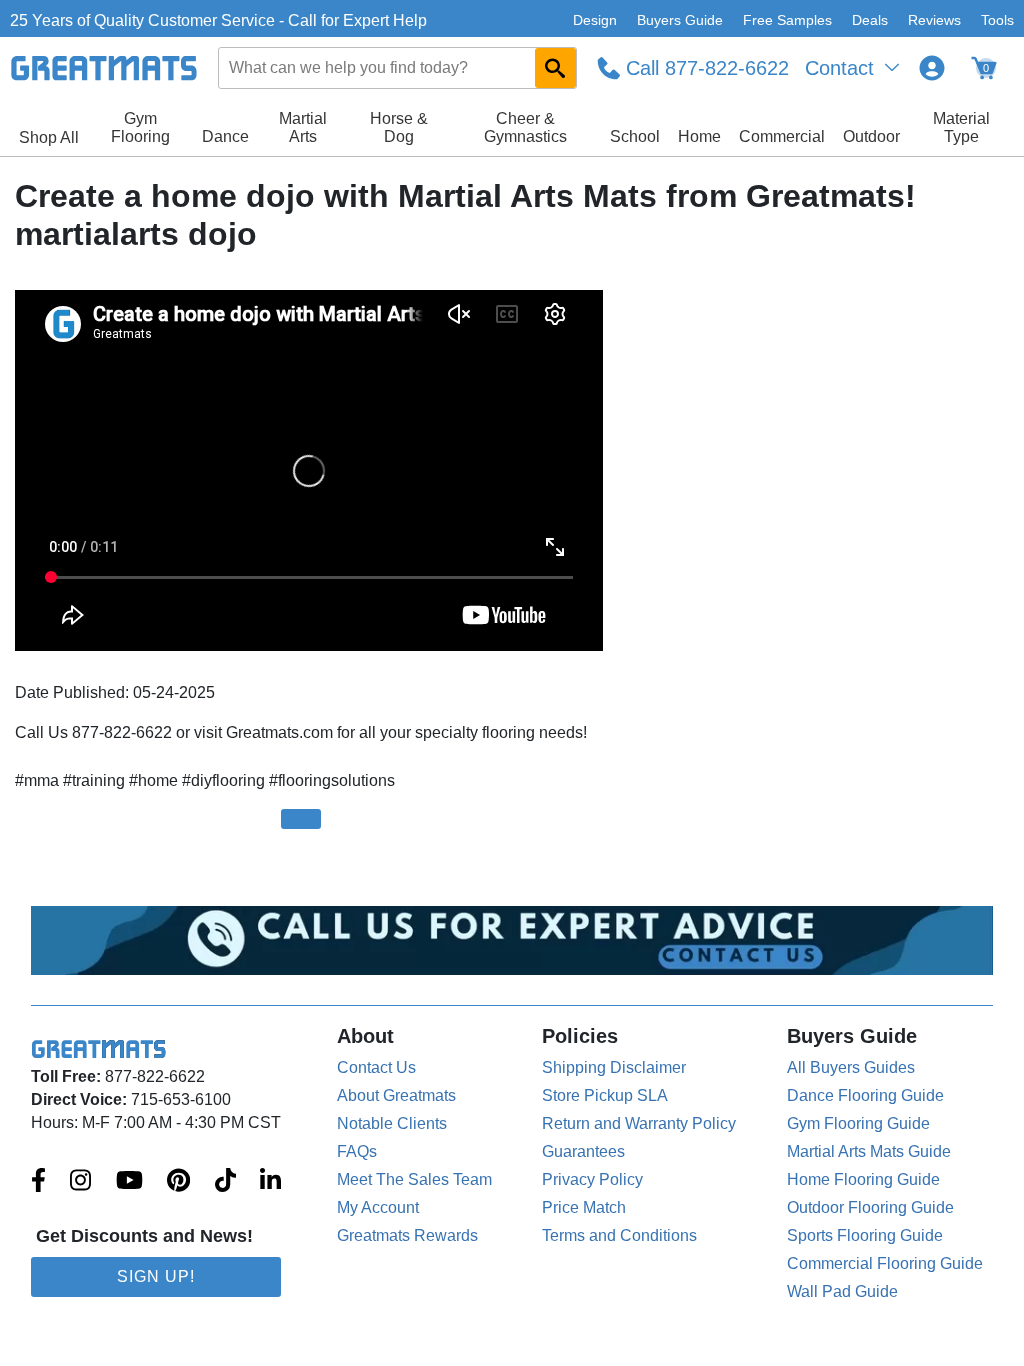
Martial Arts (303, 127)
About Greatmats (396, 1095)
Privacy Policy (592, 1179)
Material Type (961, 127)
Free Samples (787, 20)
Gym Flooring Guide (858, 1123)
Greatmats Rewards (407, 1235)
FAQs (357, 1151)
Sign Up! (156, 1276)
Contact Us (376, 1067)
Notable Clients (392, 1123)
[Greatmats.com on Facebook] (38, 1182)
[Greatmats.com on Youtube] (129, 1182)
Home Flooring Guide (863, 1179)
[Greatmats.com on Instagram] (80, 1182)
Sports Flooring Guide (865, 1235)
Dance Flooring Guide (865, 1095)
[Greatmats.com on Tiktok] (225, 1182)
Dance (225, 136)
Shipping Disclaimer (614, 1067)
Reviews (934, 20)
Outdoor (871, 136)
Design (595, 20)
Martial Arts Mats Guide (869, 1151)
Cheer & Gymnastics (525, 127)
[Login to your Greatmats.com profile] (932, 68)
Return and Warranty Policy (639, 1123)
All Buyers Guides (851, 1067)
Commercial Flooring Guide (885, 1263)
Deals (870, 20)
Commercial (782, 136)
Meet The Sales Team (414, 1179)
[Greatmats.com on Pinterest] (178, 1182)
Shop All (49, 137)
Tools (997, 20)
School (635, 136)
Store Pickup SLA (605, 1095)
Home (699, 136)
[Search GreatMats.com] (555, 68)
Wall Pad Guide (842, 1291)
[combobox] (398, 68)
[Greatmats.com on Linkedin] (270, 1182)
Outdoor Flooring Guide (870, 1207)
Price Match (584, 1207)
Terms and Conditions (619, 1235)
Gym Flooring (140, 127)
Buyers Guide (680, 20)
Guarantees (583, 1151)
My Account (378, 1207)
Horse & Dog (399, 127)
